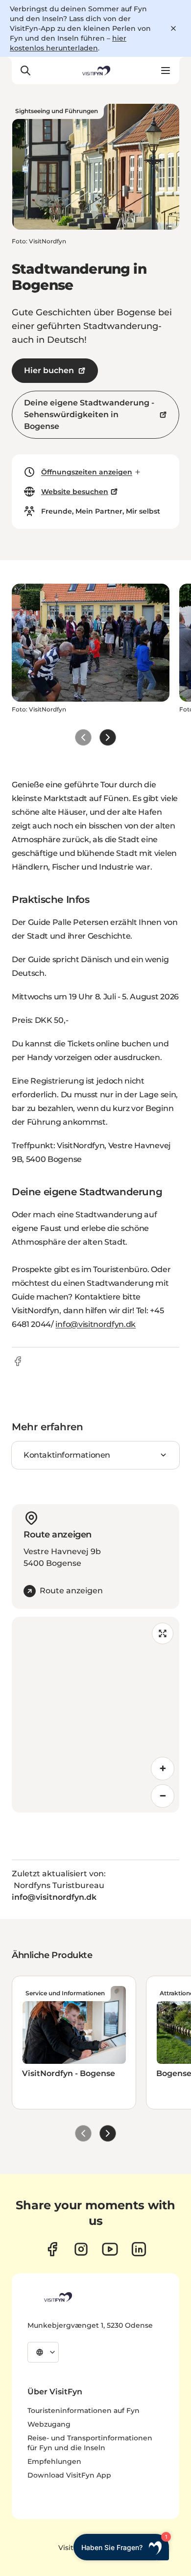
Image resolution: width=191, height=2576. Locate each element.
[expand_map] (163, 1633)
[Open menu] (166, 71)
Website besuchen (75, 492)
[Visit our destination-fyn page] (139, 2249)
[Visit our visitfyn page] (81, 2249)
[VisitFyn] (57, 2297)
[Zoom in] (163, 1769)
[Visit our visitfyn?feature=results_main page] (110, 2249)
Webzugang (49, 2424)
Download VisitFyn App (69, 2475)
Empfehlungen (54, 2461)
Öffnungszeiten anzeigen (87, 472)
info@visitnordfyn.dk (95, 1324)
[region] (95, 1715)
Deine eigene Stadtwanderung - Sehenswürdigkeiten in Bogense (89, 414)
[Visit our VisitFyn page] (52, 2249)
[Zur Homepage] (95, 71)
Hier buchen (49, 370)
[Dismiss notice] (173, 28)
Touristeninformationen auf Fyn (84, 2411)
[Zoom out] (163, 1796)
